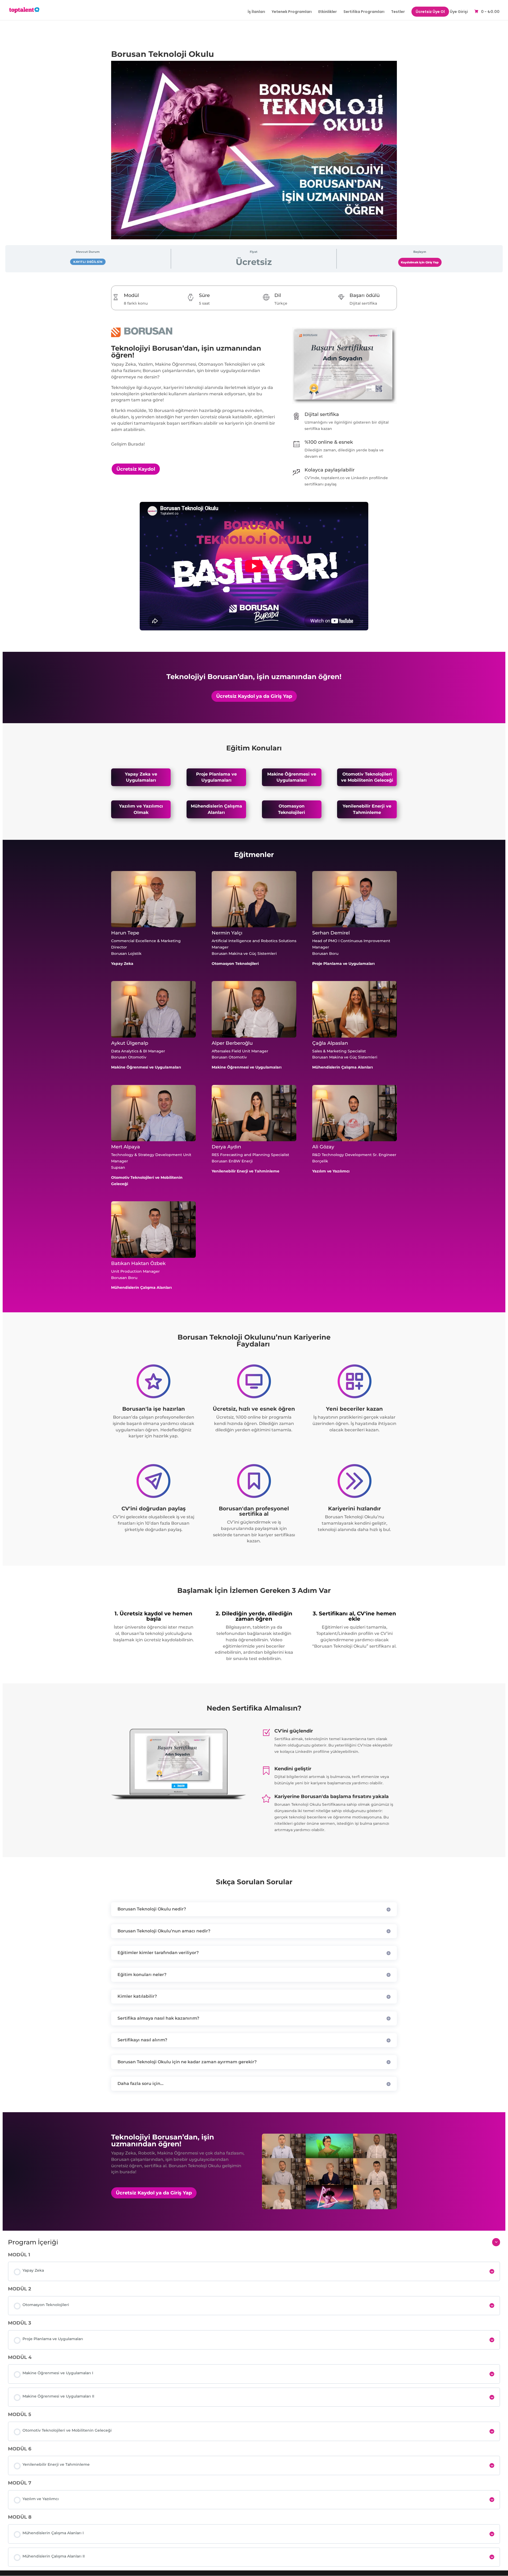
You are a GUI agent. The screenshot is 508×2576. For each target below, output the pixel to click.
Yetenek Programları (292, 12)
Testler (398, 12)
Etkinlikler (328, 12)
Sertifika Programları (364, 12)
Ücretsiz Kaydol (136, 469)
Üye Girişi (459, 12)
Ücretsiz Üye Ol (430, 12)
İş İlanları (256, 12)
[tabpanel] (254, 1253)
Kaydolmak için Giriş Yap (420, 262)
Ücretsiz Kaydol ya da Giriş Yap (254, 696)
